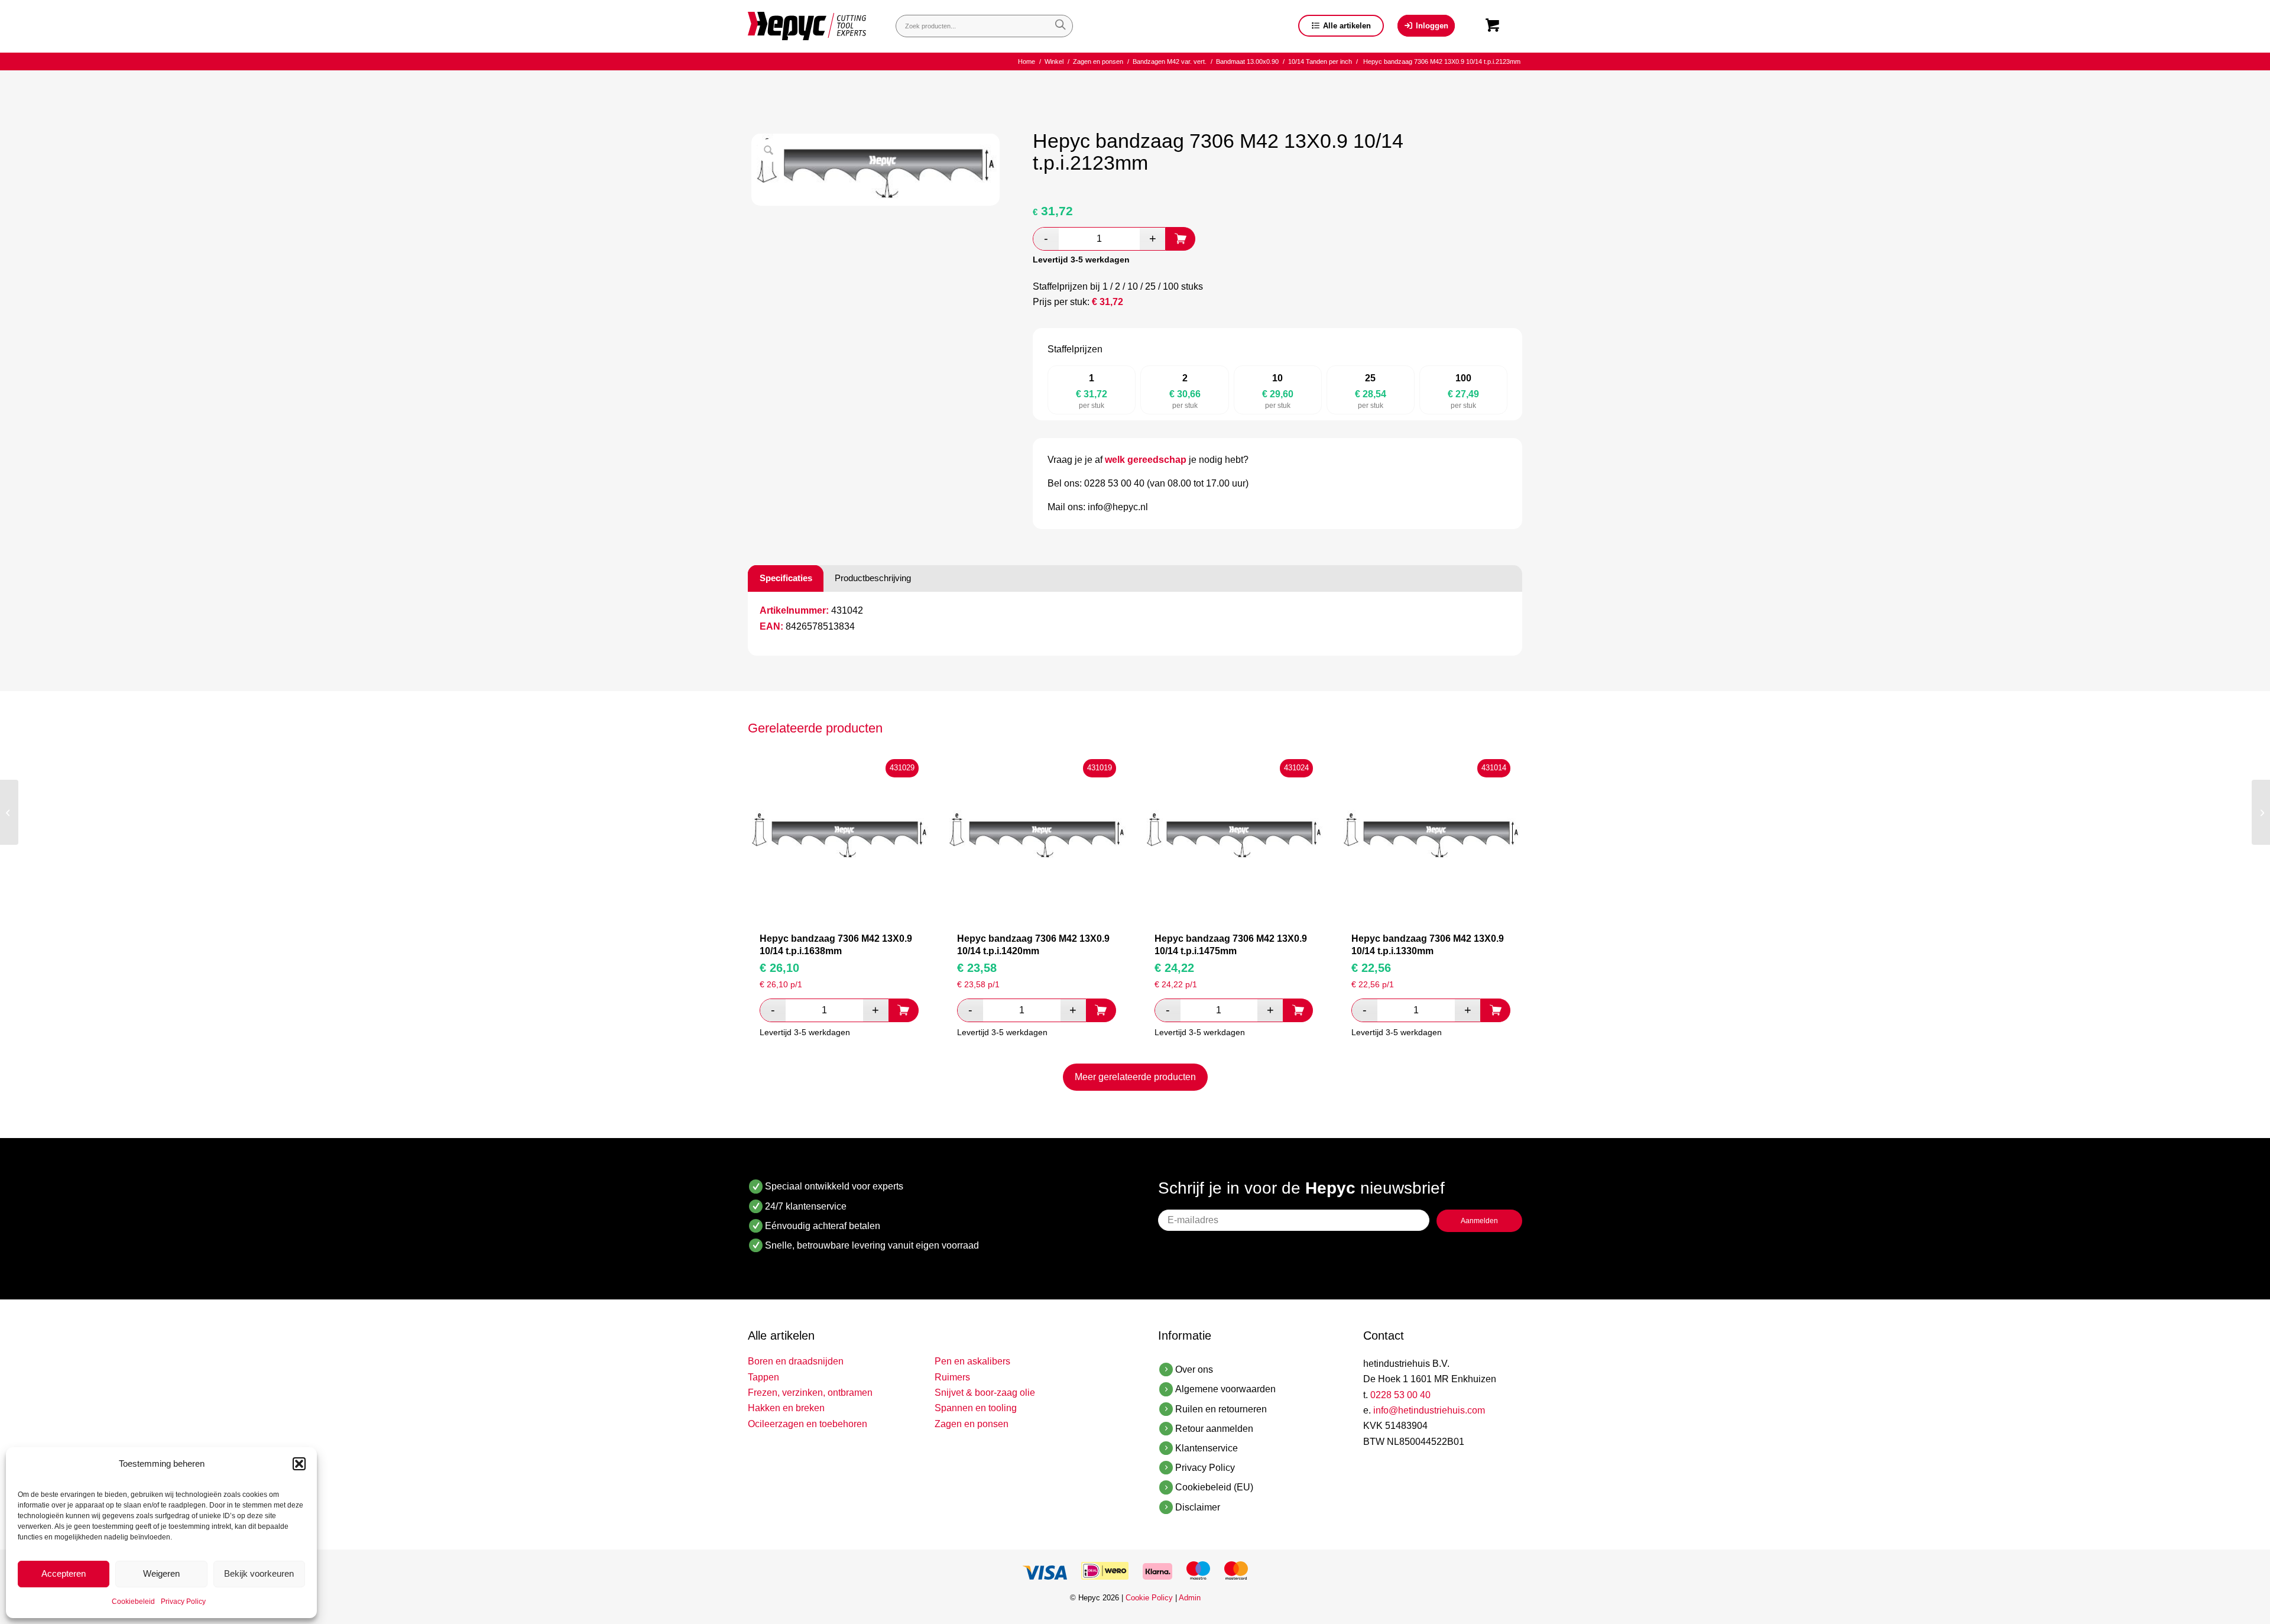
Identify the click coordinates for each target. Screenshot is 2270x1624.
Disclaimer (1198, 1507)
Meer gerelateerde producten (1135, 1077)
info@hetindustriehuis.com (1429, 1410)
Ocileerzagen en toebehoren (808, 1424)
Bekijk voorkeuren (259, 1573)
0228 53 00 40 (1400, 1395)
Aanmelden (1479, 1221)
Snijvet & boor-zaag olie (985, 1393)
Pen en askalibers (972, 1361)
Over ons (1194, 1369)
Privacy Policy (183, 1602)
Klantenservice (1207, 1448)
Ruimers (952, 1377)
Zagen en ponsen (972, 1424)
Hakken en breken (786, 1408)
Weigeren (161, 1573)
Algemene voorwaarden (1225, 1389)
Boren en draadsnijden (796, 1361)
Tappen (763, 1377)
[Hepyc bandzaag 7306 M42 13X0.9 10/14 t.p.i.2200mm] (2261, 812)
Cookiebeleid (133, 1602)
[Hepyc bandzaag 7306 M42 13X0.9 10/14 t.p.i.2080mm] (9, 812)
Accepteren (64, 1573)
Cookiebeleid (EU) (1214, 1487)
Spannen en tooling (976, 1408)
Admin (1190, 1598)
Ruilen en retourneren (1221, 1409)
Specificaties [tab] (786, 578)
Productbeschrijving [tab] (873, 578)
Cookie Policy (1149, 1598)
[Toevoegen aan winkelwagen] (1181, 239)
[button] (299, 1464)
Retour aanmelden (1214, 1429)
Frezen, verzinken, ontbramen (810, 1393)
